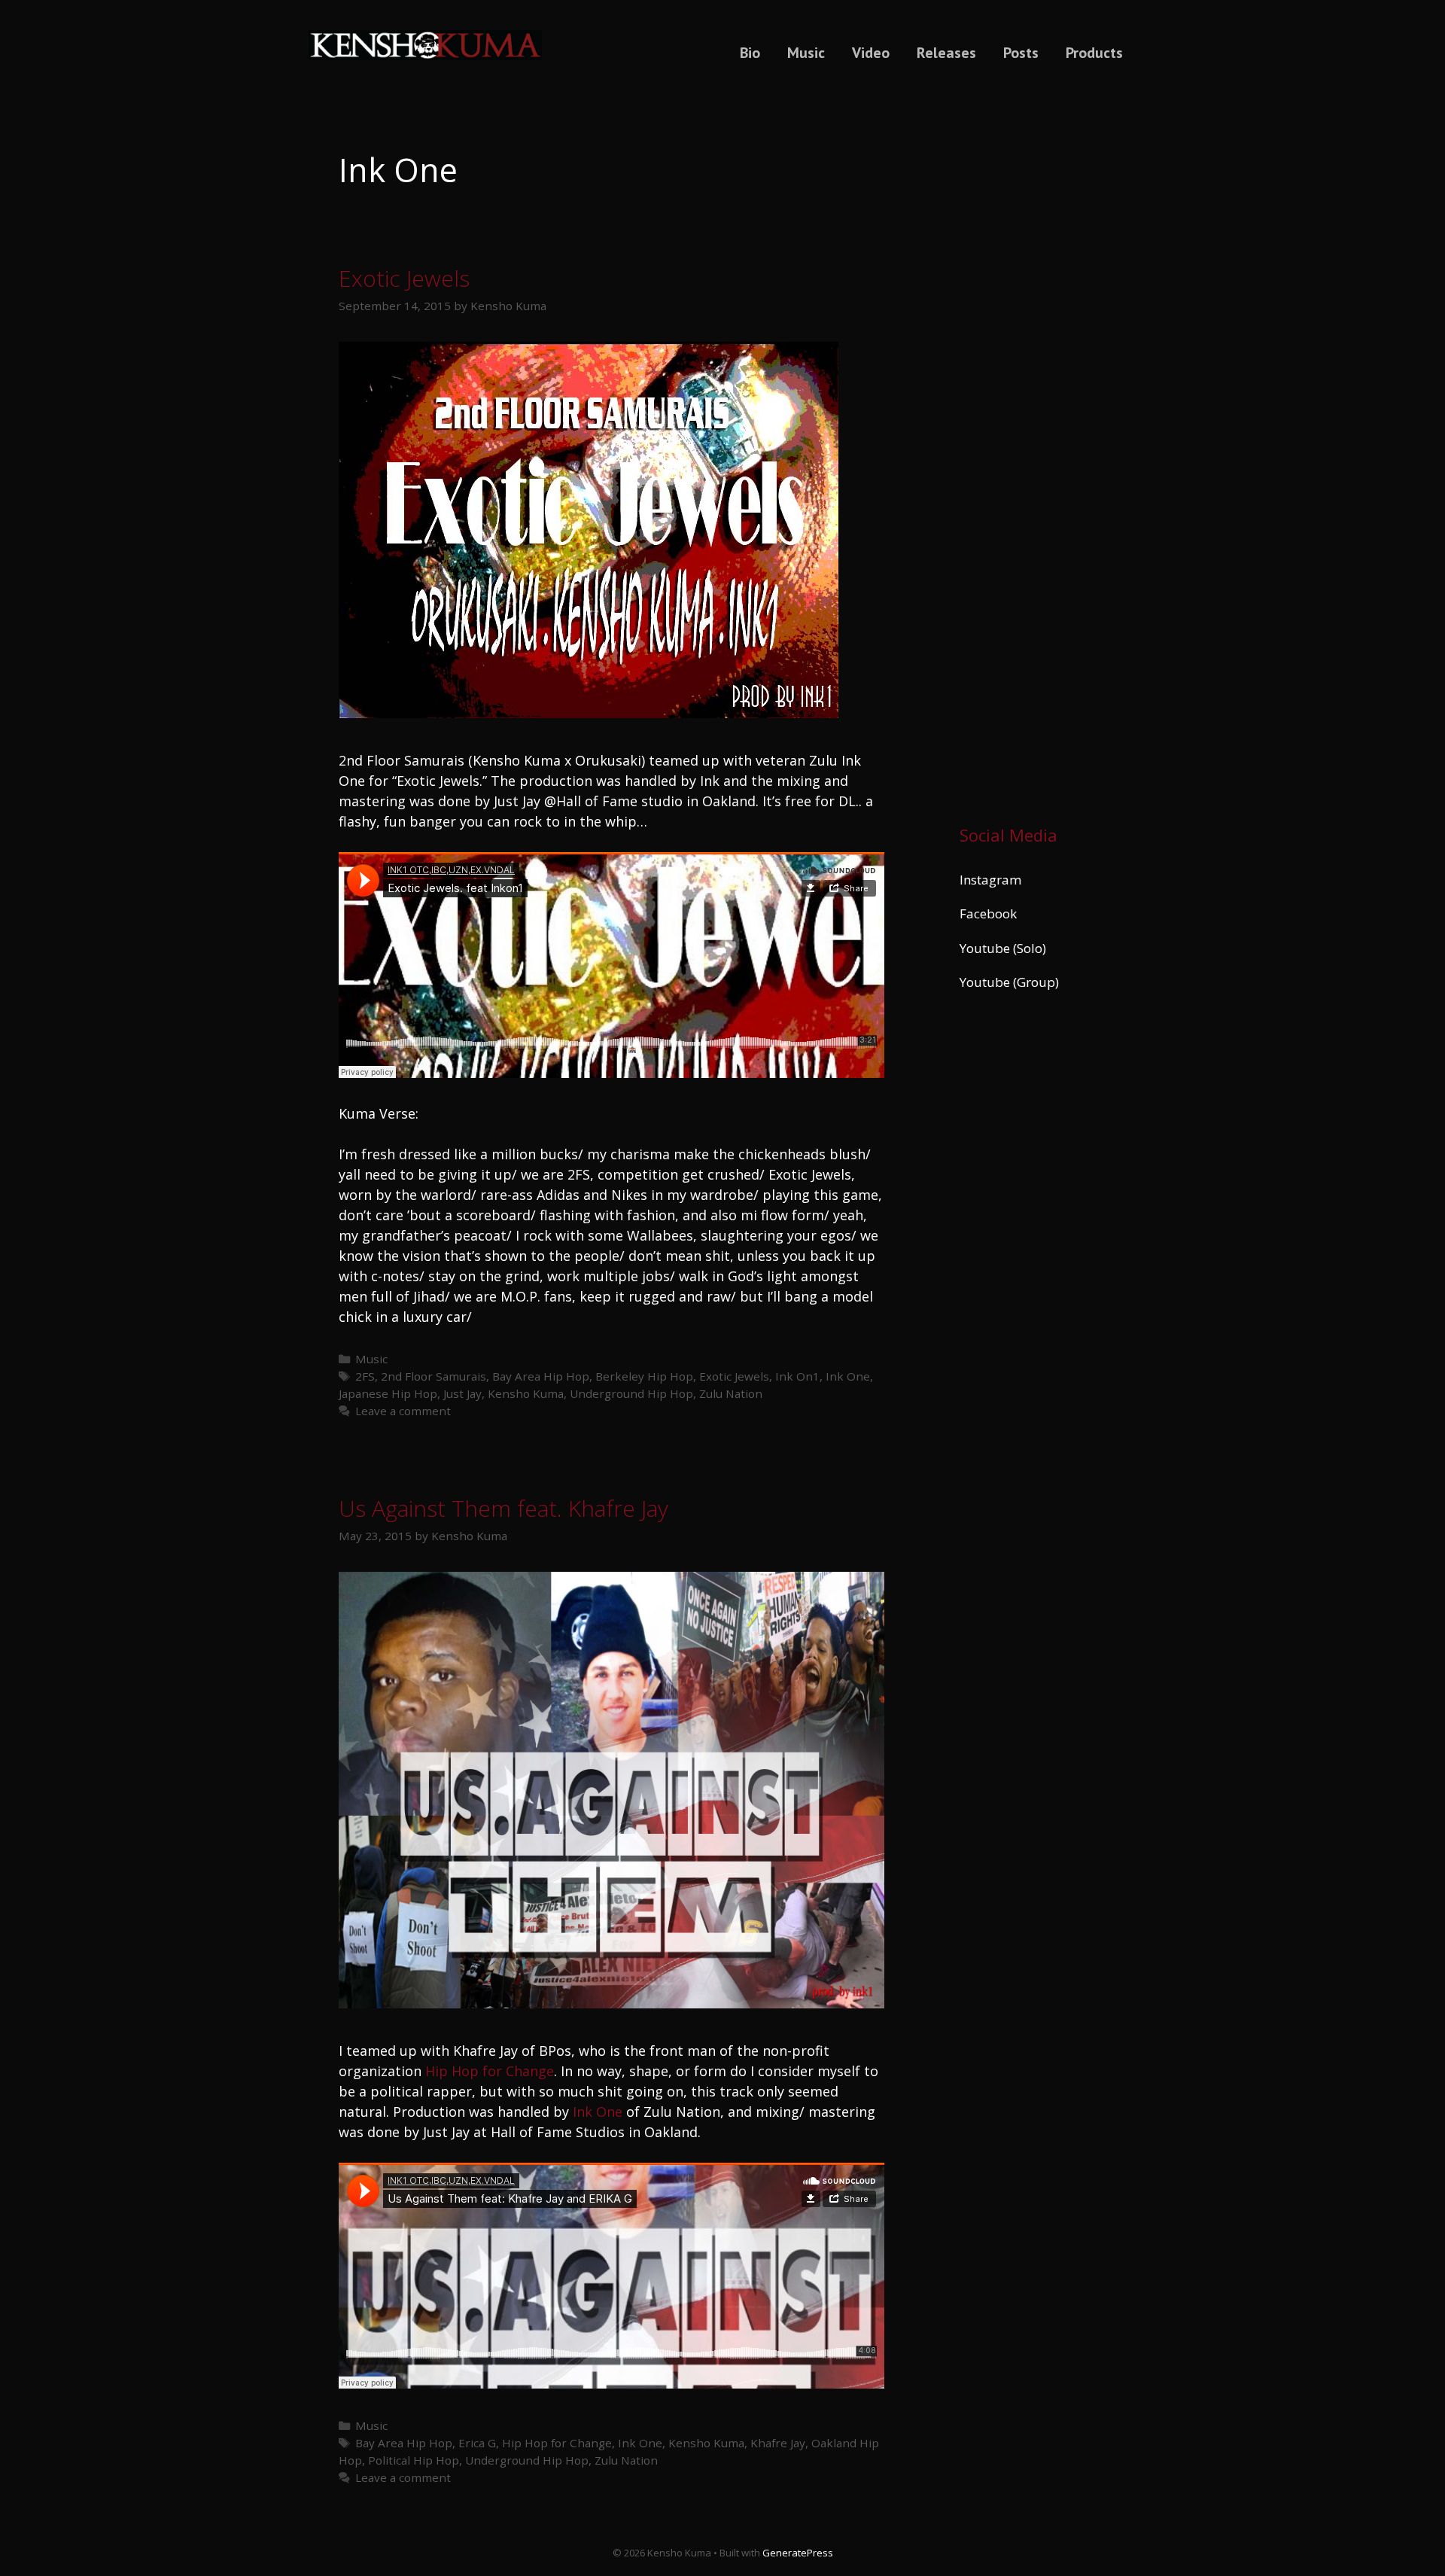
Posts (1021, 53)
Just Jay (462, 1393)
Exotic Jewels (404, 278)
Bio (750, 53)
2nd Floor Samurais (433, 1376)
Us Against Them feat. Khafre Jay (503, 1508)
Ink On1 (797, 1376)
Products (1094, 53)
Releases (946, 53)
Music (806, 53)
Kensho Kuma (526, 1393)
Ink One (848, 1376)
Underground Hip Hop (631, 1393)
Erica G (477, 2443)
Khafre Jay (778, 2443)
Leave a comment (403, 1411)
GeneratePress (798, 2553)
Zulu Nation (731, 1393)
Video (871, 53)
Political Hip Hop (414, 2460)
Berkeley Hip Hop (644, 1376)
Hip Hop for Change (490, 2071)
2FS (365, 1376)
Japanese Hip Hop (388, 1393)
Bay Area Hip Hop (541, 1376)
